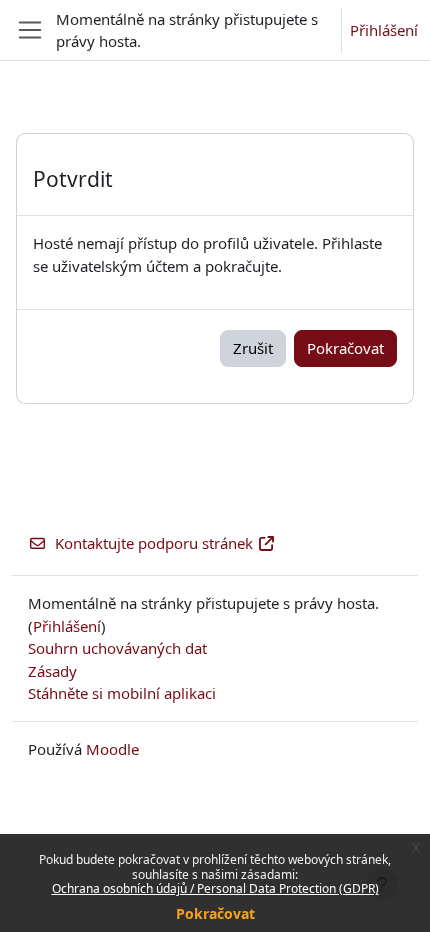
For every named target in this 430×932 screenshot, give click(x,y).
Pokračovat (215, 913)
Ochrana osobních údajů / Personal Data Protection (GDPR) (215, 888)
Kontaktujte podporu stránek (154, 543)
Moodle (112, 749)
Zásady (52, 671)
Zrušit (253, 348)
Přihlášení (384, 30)
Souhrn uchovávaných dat (117, 648)
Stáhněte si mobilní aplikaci (122, 693)
